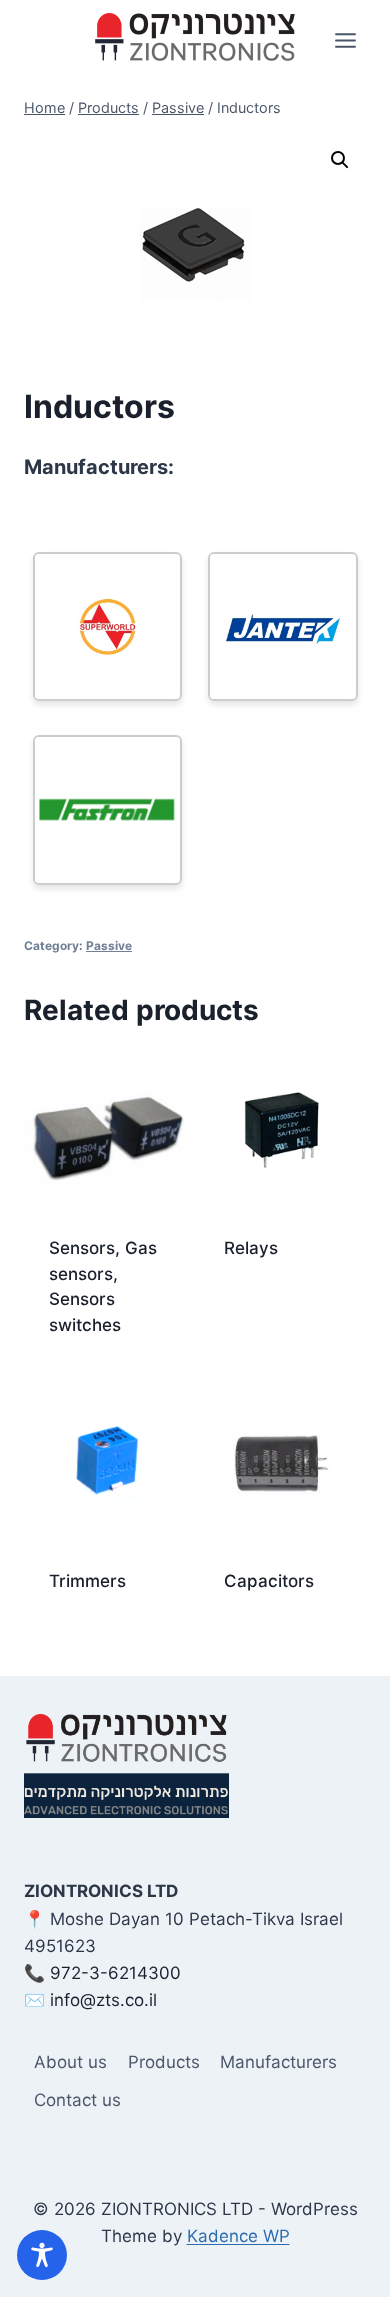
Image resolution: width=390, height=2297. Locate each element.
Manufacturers (278, 2062)
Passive (109, 945)
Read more (267, 1312)
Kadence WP (238, 2236)
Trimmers (87, 1581)
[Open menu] (345, 40)
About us (70, 2062)
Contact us (77, 2100)
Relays (251, 1248)
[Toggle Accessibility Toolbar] (42, 2255)
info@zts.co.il (103, 2000)
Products (164, 2062)
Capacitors (269, 1581)
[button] (340, 160)
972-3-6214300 (115, 1973)
